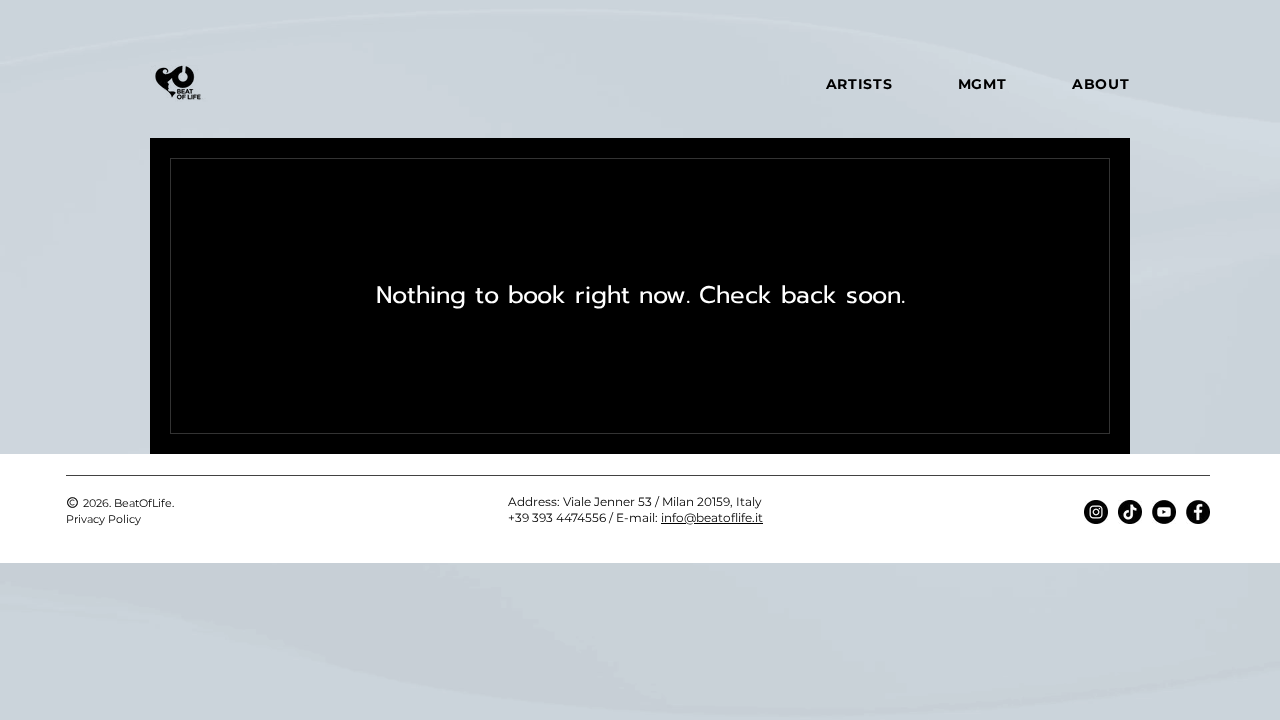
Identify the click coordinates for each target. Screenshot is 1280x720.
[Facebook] (1198, 512)
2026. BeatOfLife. (128, 503)
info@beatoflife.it (712, 517)
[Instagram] (1096, 512)
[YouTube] (1164, 512)
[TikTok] (1130, 512)
